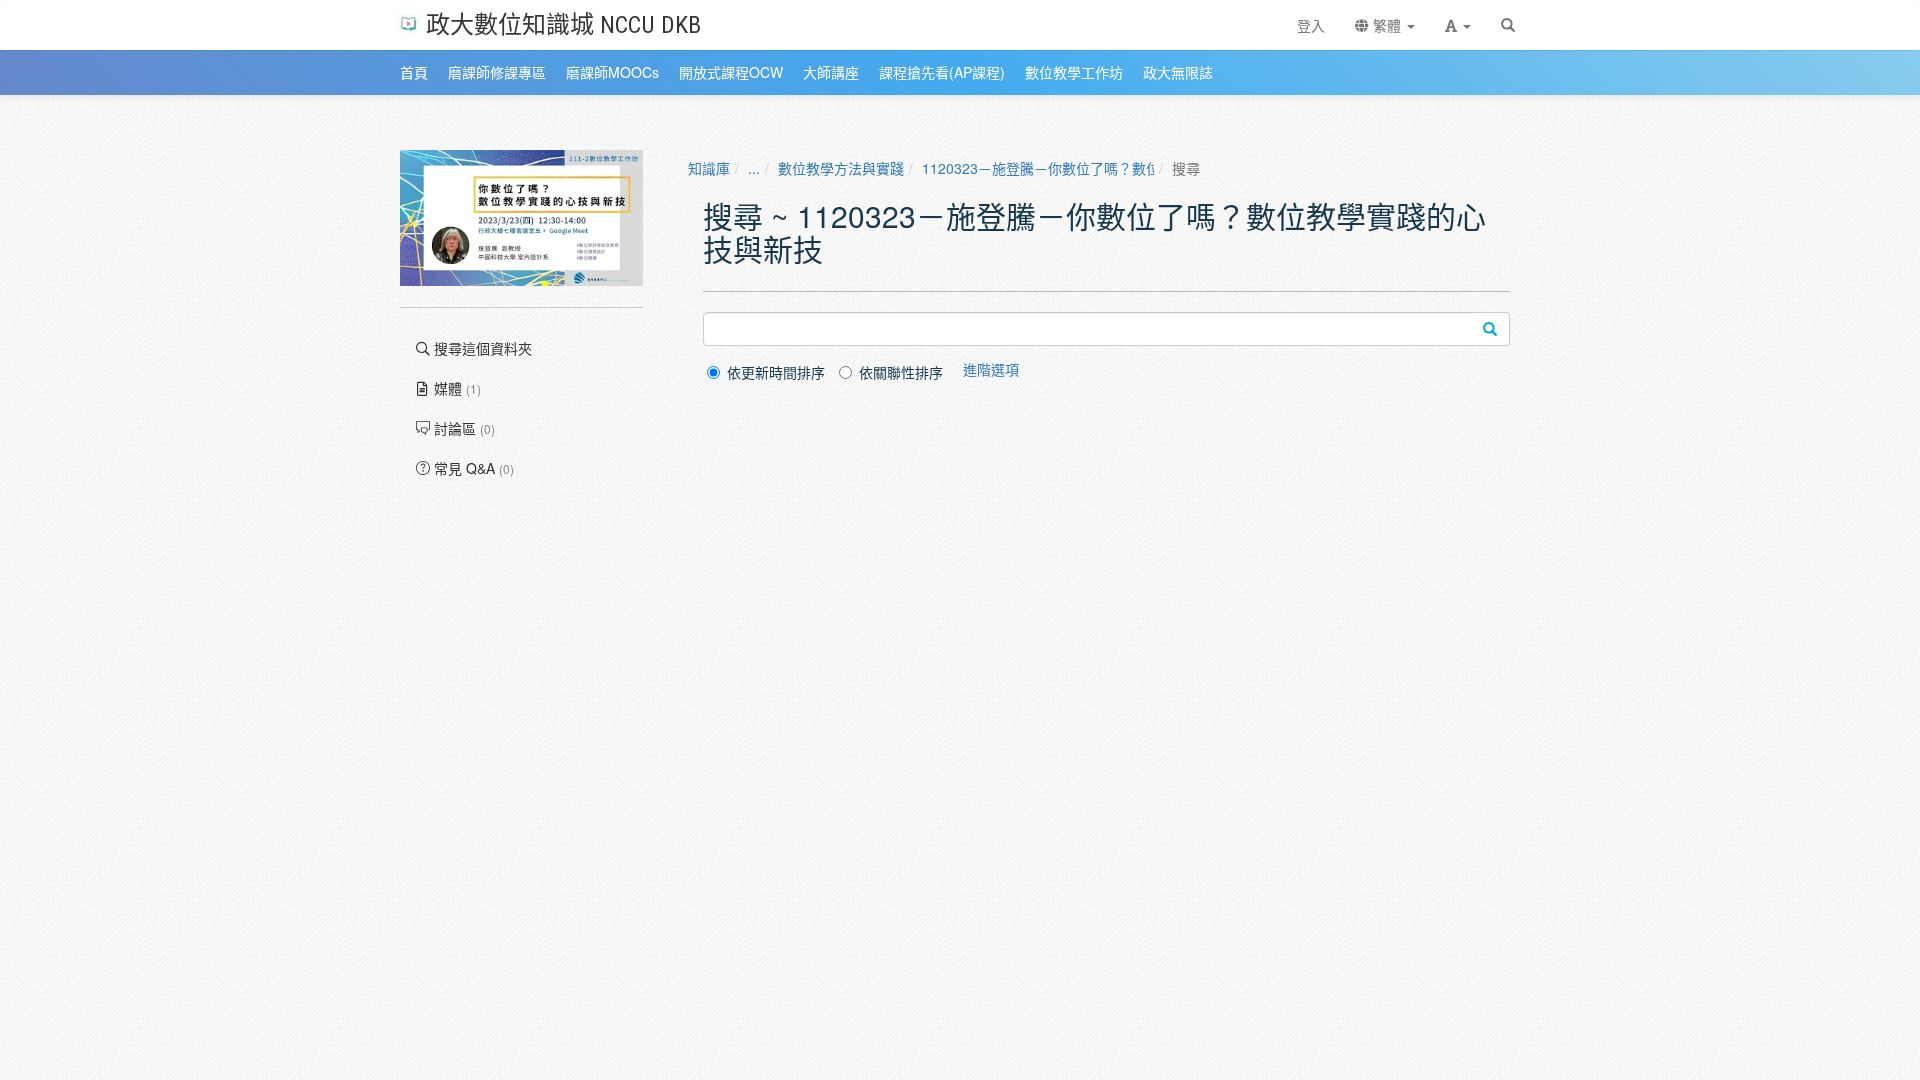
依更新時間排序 (776, 372)
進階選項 (991, 369)
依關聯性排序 (901, 372)
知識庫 (709, 168)
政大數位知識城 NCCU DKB (563, 23)
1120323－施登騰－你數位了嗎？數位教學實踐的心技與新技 (1111, 168)
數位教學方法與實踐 (841, 168)
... (754, 168)
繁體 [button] (1387, 25)
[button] (1458, 25)
